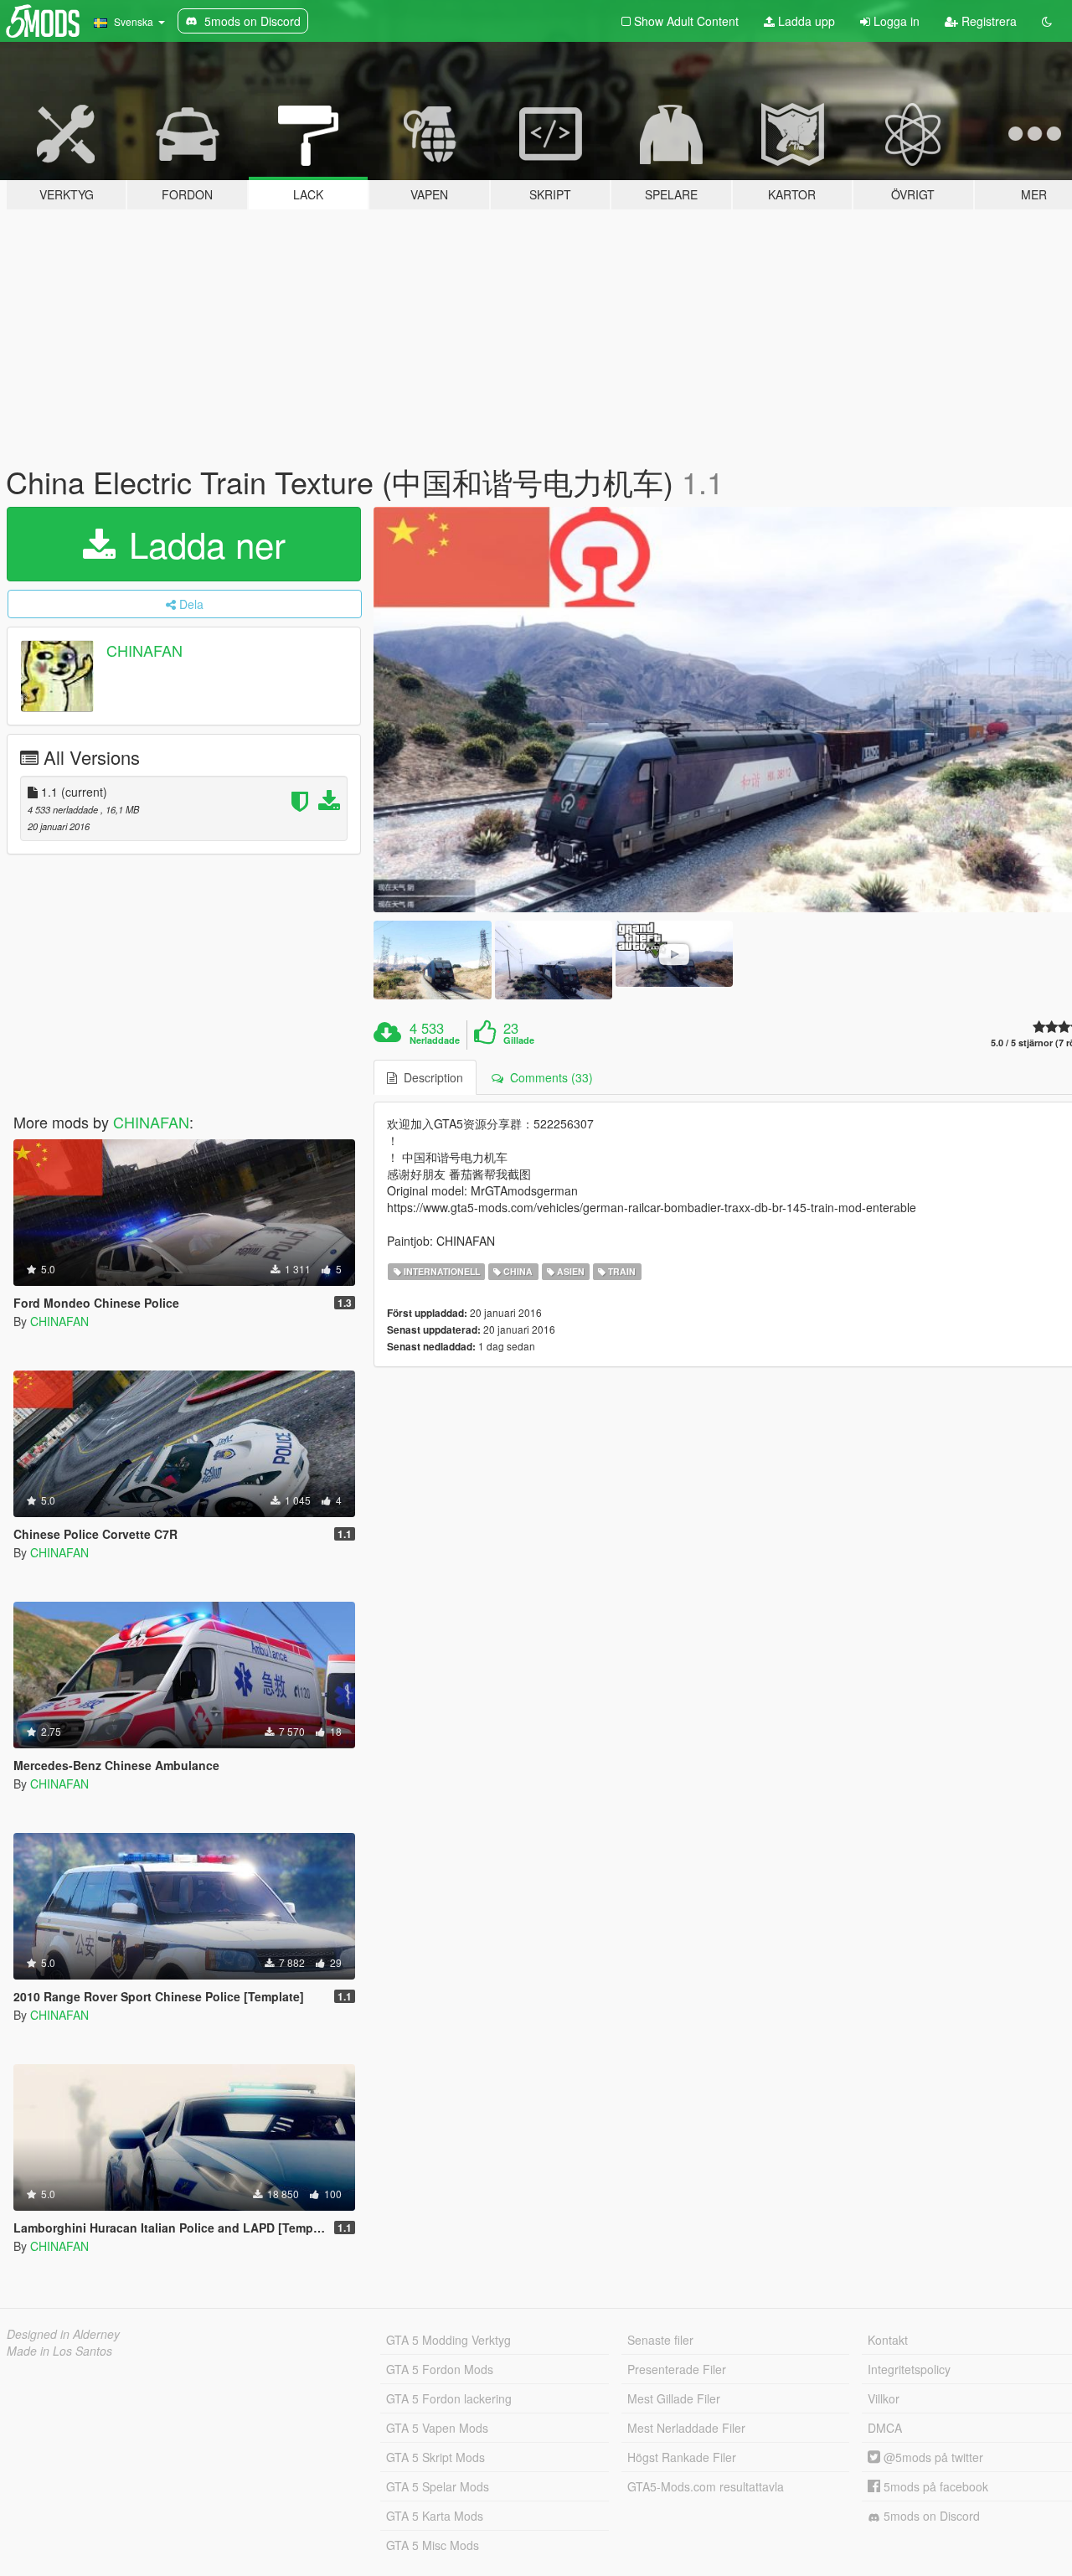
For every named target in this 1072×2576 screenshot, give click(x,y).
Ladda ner (202, 544)
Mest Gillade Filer (674, 2398)
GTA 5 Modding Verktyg (448, 2340)
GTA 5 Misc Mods (433, 2545)
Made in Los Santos (59, 2351)
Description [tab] (430, 1077)
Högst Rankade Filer (682, 2457)
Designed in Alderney (63, 2334)
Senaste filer (660, 2340)
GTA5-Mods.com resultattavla (706, 2486)
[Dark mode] (1047, 21)
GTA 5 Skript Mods (435, 2457)
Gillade (519, 1040)
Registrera (987, 21)
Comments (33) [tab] (548, 1077)
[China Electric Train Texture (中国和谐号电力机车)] (432, 960)
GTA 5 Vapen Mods (437, 2428)
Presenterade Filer (677, 2369)
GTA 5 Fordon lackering (449, 2398)
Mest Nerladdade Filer (686, 2428)
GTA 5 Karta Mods (435, 2516)
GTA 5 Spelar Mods (438, 2486)
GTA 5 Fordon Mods (440, 2369)
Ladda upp (805, 21)
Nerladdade (435, 1040)
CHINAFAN (144, 650)
